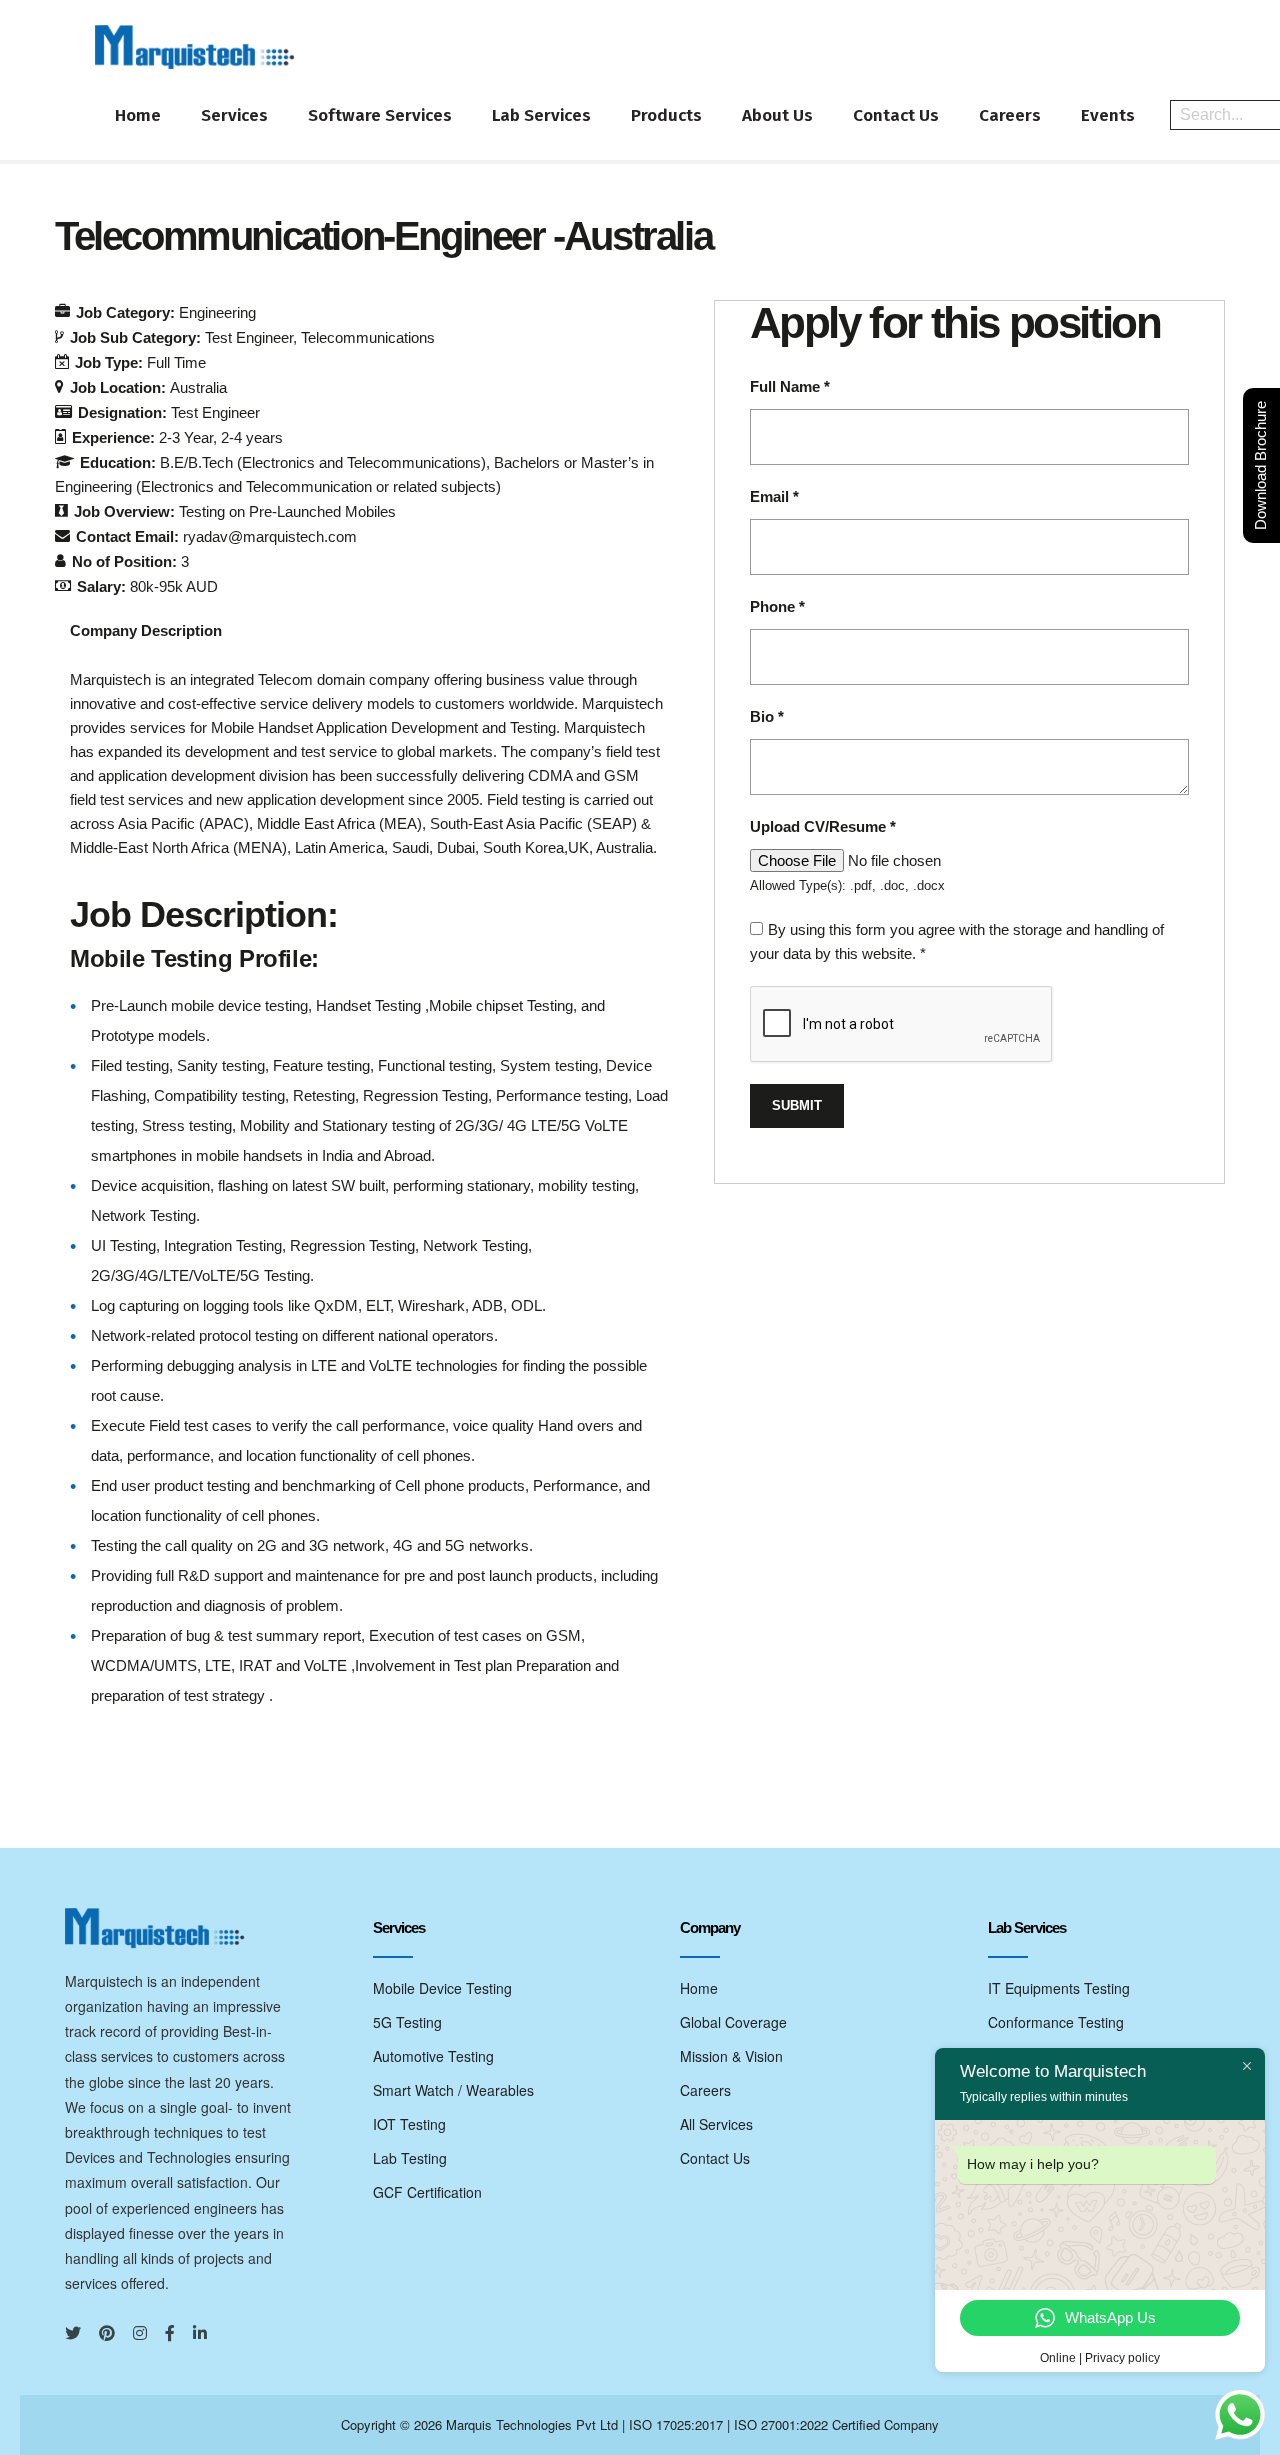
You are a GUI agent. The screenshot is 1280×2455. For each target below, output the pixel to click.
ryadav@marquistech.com (270, 536)
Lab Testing (410, 2158)
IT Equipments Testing (1059, 1988)
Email (774, 496)
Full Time (176, 362)
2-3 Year (186, 437)
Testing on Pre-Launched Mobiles (287, 511)
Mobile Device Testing (442, 1988)
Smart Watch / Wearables (453, 2090)
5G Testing (407, 2022)
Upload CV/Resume (823, 826)
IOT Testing (409, 2124)
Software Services (380, 115)
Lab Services (541, 115)
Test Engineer (249, 337)
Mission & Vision (731, 2056)
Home (138, 115)
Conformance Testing (1056, 2022)
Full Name (790, 386)
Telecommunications (368, 337)
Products (666, 115)
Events (1108, 115)
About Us (777, 115)
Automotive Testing (433, 2056)
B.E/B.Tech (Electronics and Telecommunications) (323, 462)
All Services (716, 2124)
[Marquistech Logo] (195, 46)
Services (234, 115)
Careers (1010, 115)
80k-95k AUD (174, 586)
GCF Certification (427, 2192)
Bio (767, 716)
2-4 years (252, 437)
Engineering (217, 312)
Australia (198, 387)
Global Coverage (733, 2022)
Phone (777, 606)
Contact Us (896, 115)
